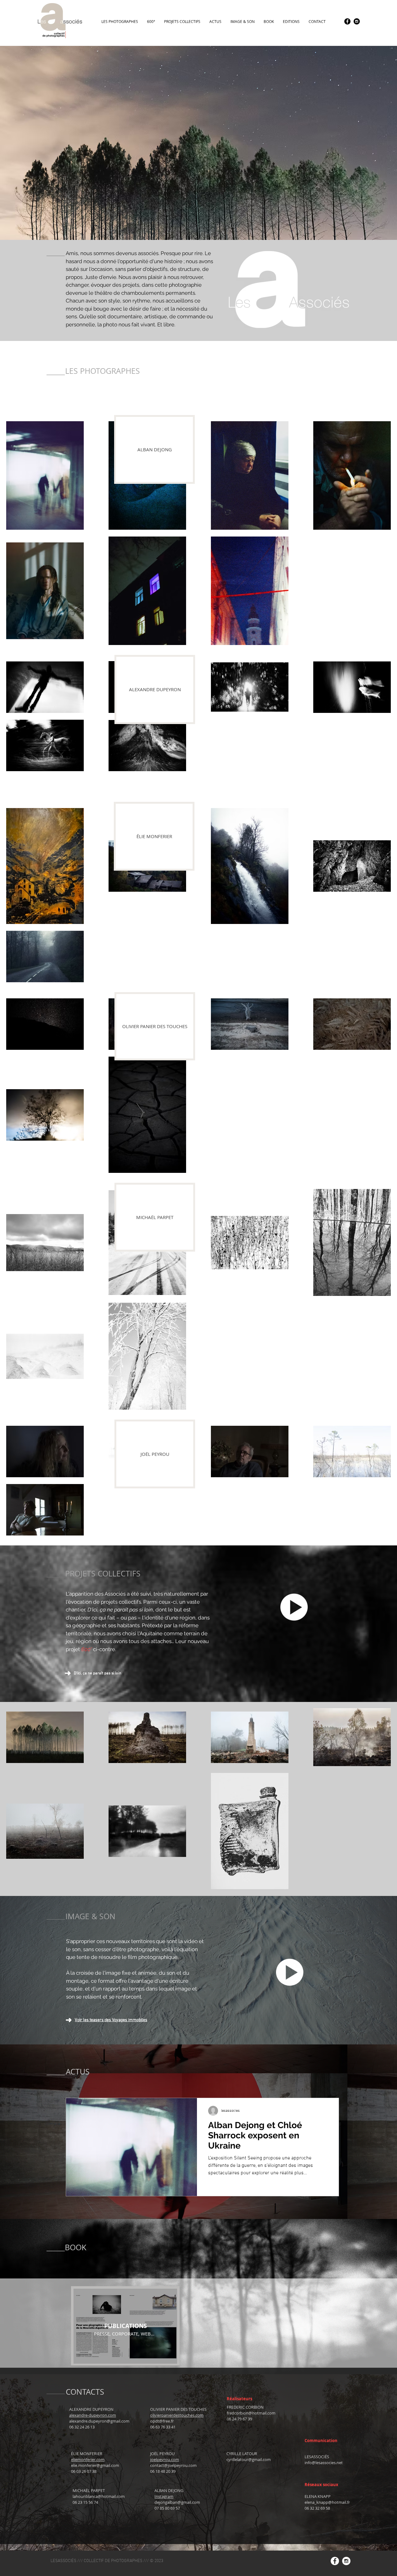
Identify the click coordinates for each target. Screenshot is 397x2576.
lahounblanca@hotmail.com (99, 2496)
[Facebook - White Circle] (335, 2561)
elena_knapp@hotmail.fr (327, 2502)
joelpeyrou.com (165, 2459)
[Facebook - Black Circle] (347, 21)
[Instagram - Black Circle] (357, 21)
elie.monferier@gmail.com (95, 2465)
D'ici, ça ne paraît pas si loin (98, 1673)
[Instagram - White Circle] (346, 2561)
